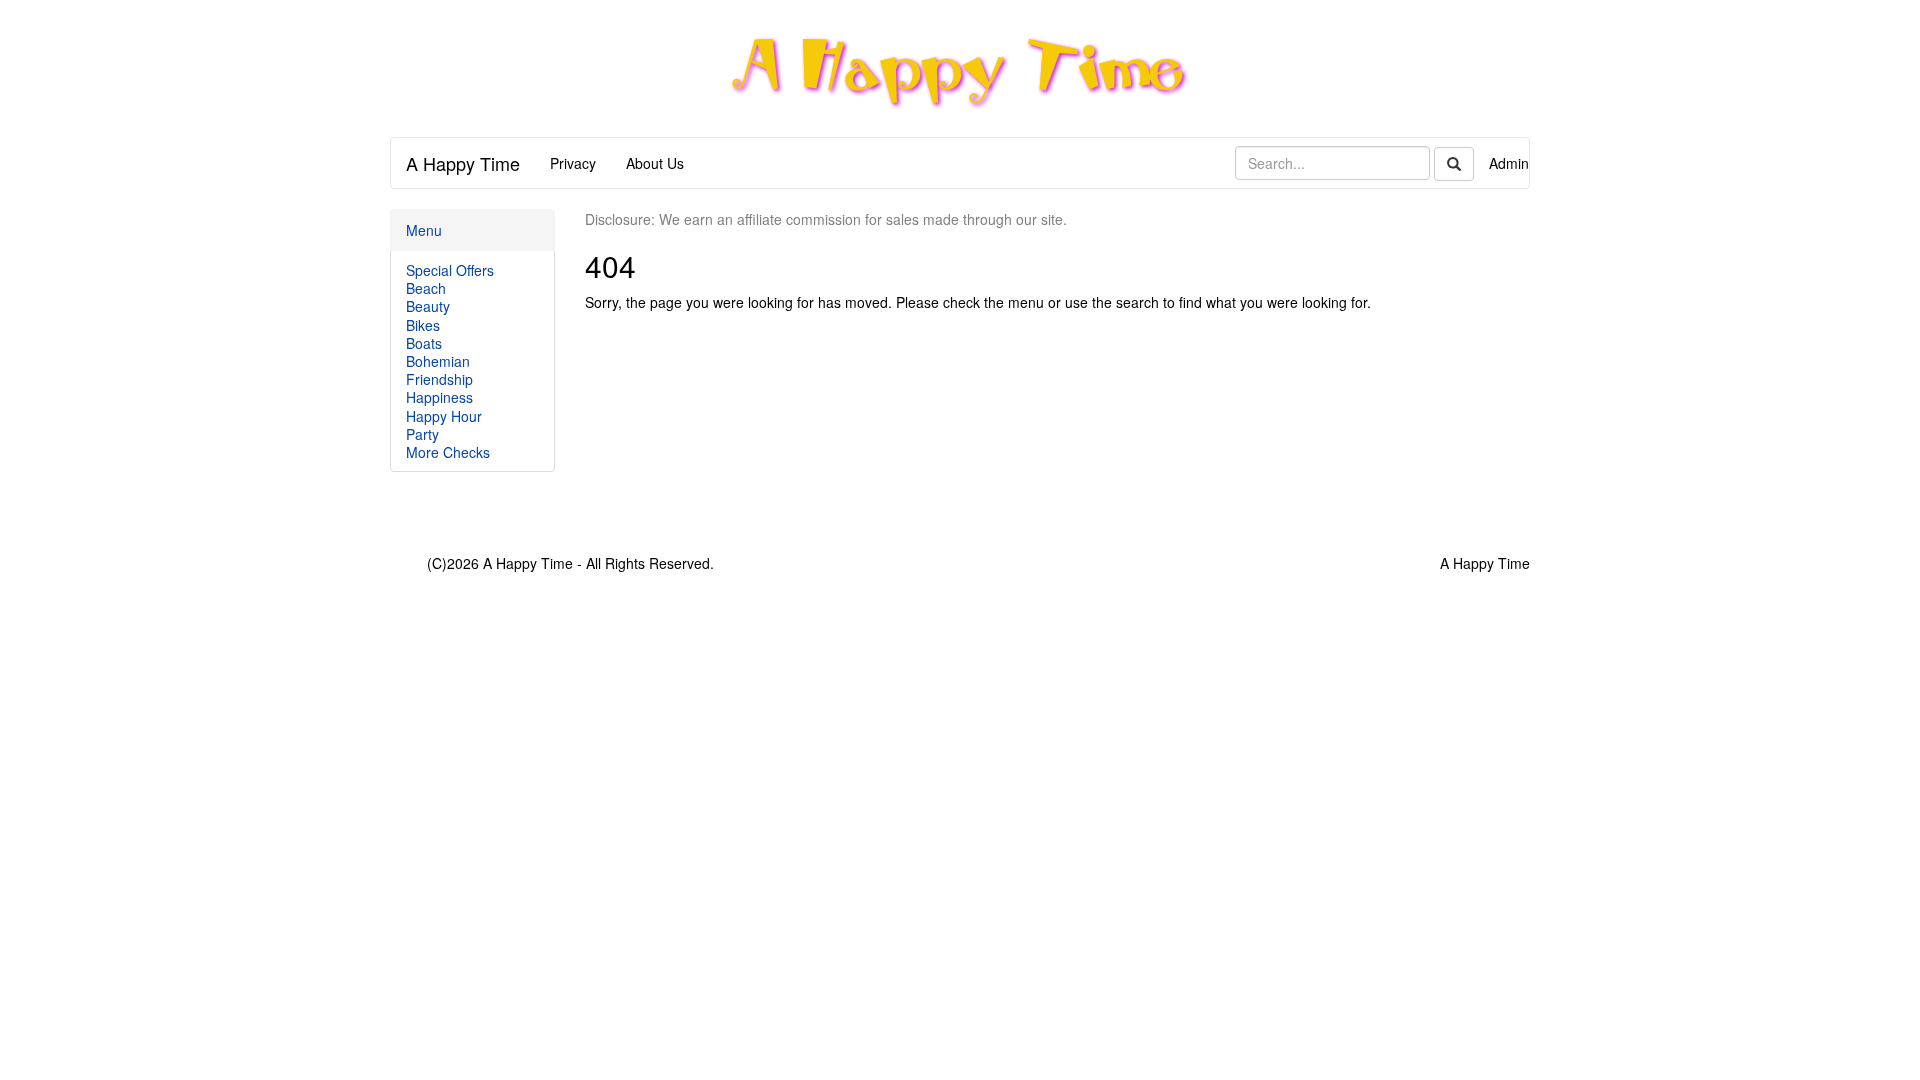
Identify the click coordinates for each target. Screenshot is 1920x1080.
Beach (426, 288)
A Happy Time (463, 163)
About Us (655, 163)
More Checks (448, 452)
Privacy (573, 163)
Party (422, 434)
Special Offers (450, 270)
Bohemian (438, 361)
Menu (424, 230)
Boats (424, 343)
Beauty (428, 306)
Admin (1509, 163)
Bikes (423, 325)
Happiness (439, 397)
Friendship (439, 379)
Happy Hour (444, 416)
